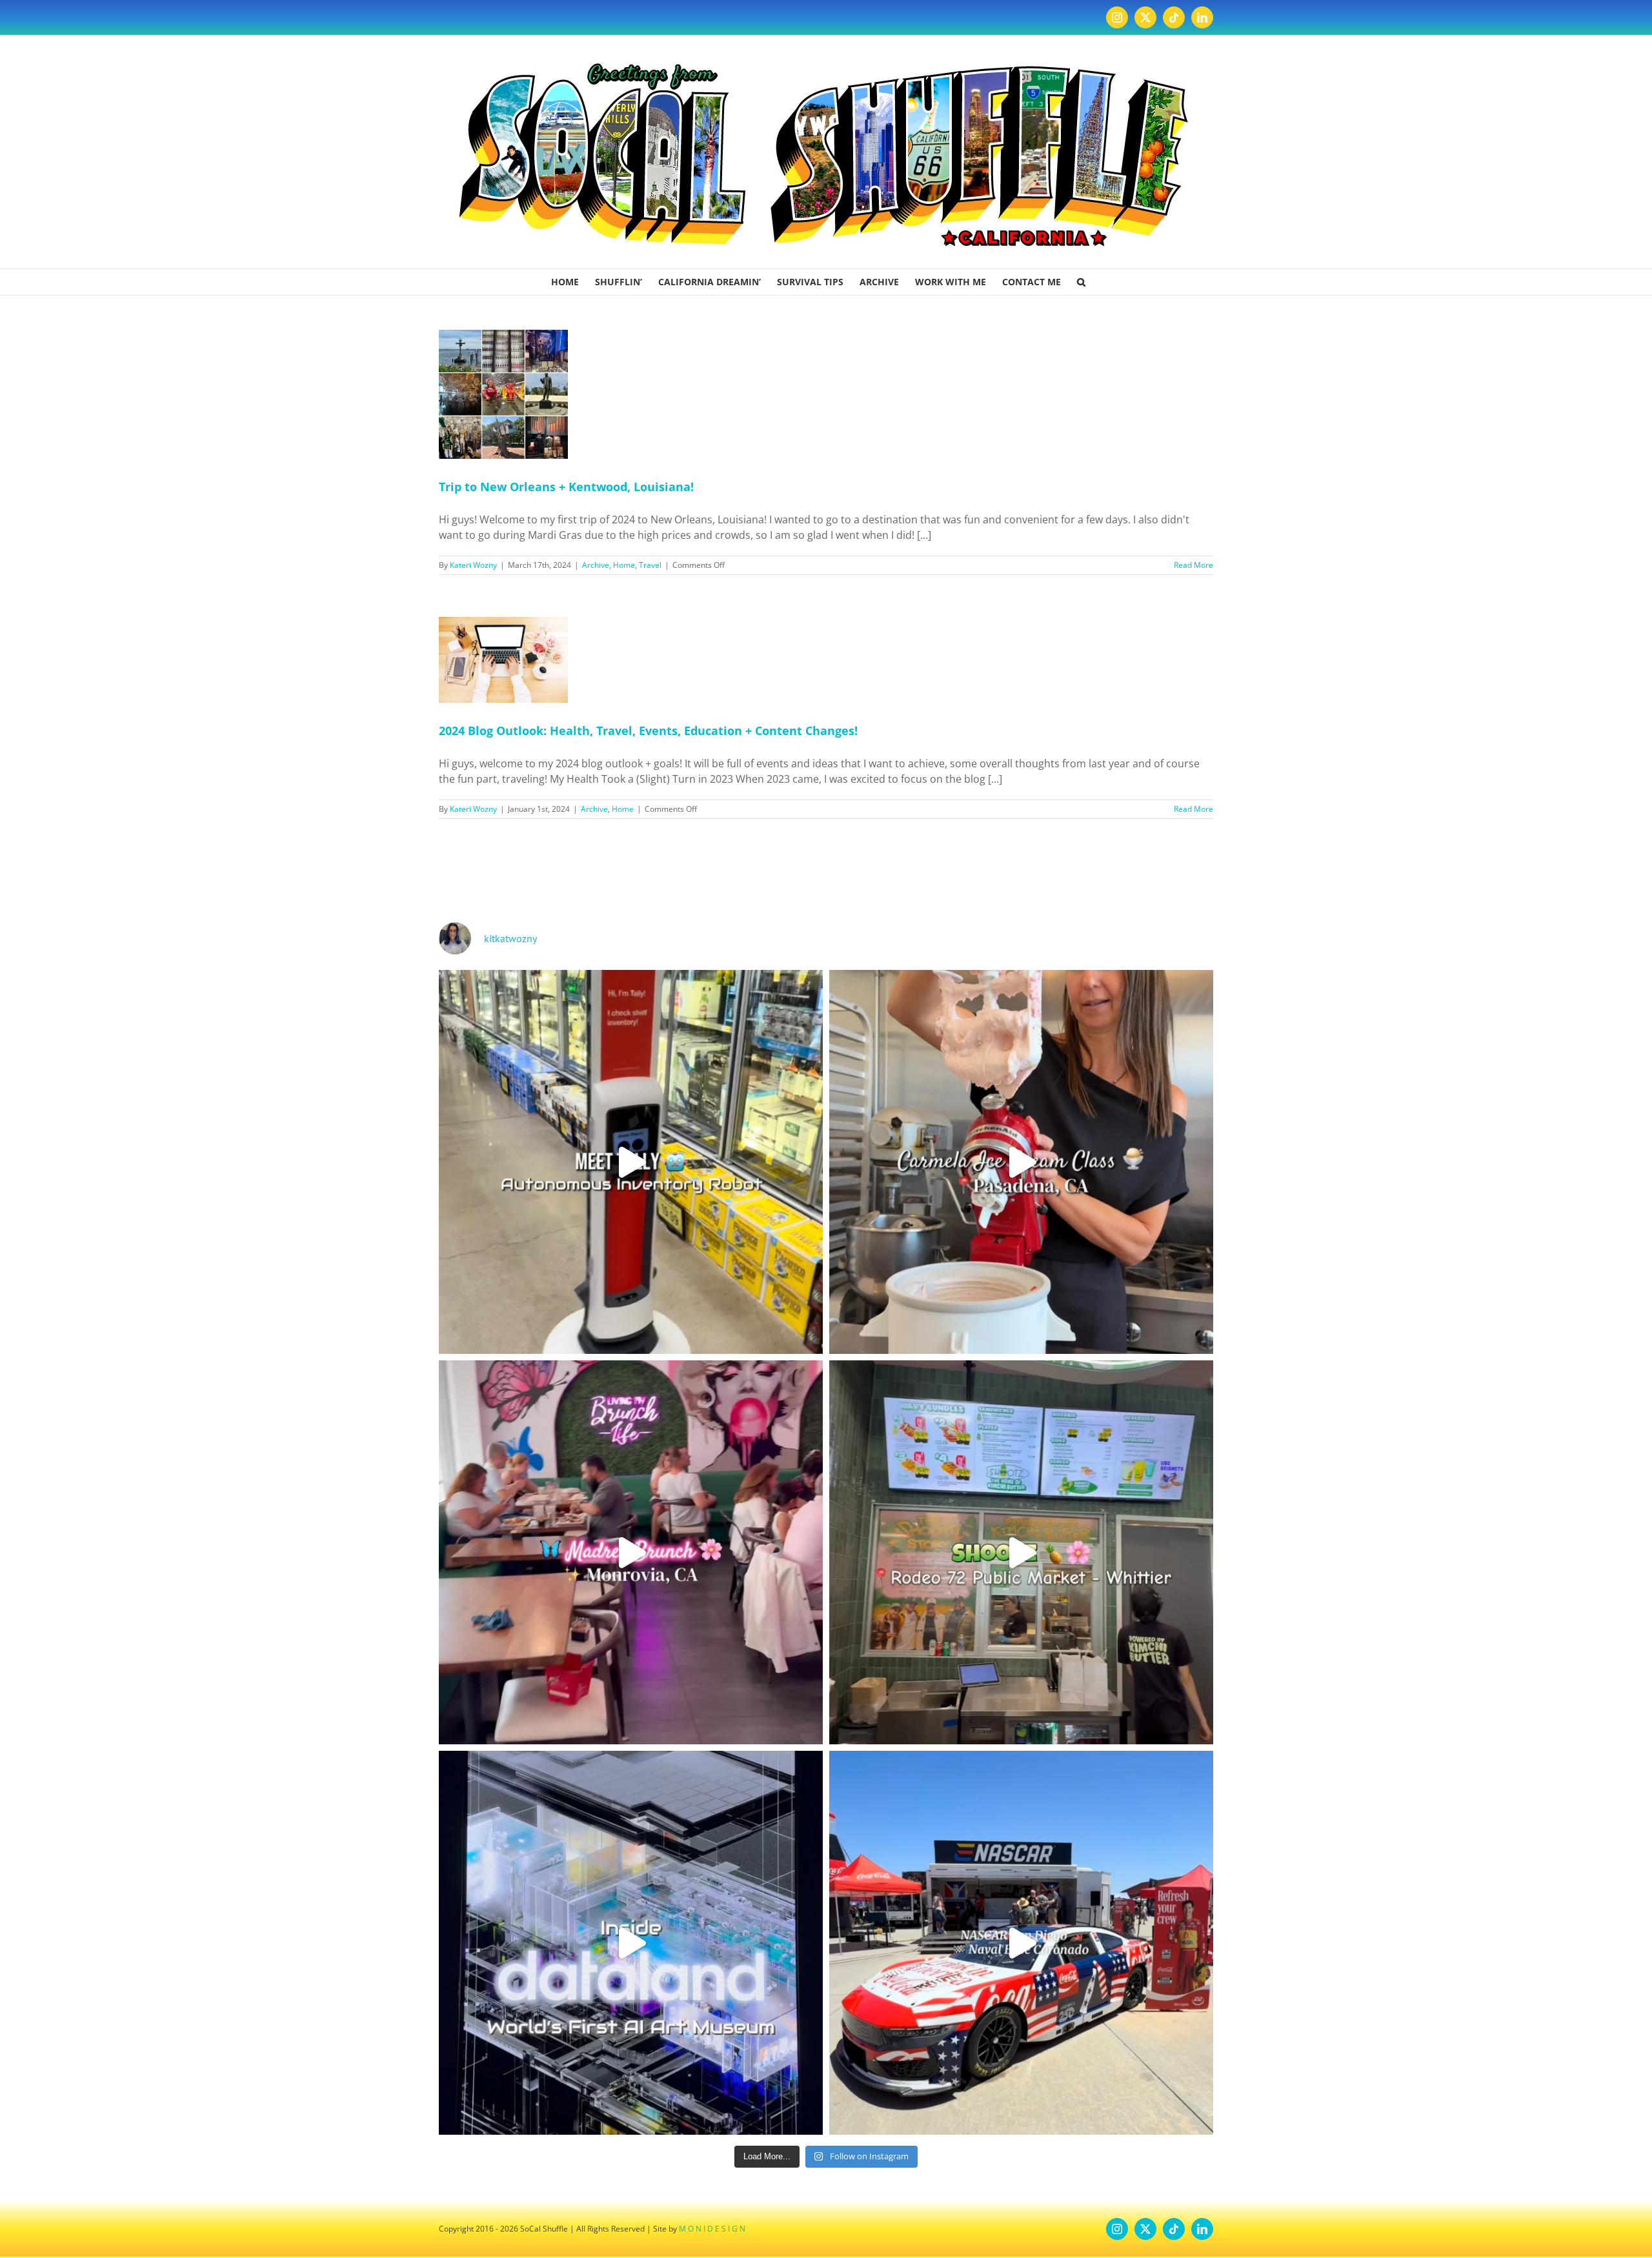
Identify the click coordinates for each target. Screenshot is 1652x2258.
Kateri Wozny (473, 565)
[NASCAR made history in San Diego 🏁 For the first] (1021, 1943)
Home (624, 565)
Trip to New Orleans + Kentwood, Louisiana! (566, 487)
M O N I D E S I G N (712, 2229)
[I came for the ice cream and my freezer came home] (1021, 1162)
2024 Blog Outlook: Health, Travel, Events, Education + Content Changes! (648, 731)
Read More (1194, 565)
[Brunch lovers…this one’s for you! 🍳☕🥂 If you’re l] (631, 1552)
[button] (1081, 282)
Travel (650, 565)
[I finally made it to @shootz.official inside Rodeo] (1021, 1552)
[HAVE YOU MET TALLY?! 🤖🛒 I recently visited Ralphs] (631, 1162)
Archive (596, 565)
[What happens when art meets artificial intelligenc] (631, 1943)
